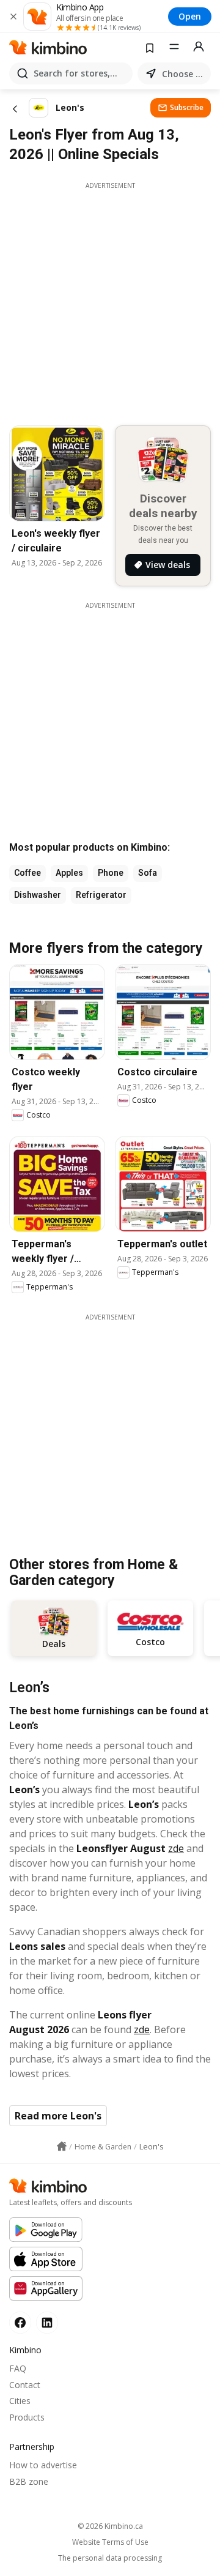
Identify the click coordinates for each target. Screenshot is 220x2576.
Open (190, 16)
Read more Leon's (58, 2116)
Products (27, 2417)
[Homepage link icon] (62, 2146)
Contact (25, 2385)
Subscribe (187, 107)
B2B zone (29, 2481)
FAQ (18, 2368)
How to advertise (43, 2465)
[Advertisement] (110, 301)
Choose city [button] (184, 74)
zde (176, 1848)
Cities (20, 2401)
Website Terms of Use (110, 2542)
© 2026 (110, 2526)
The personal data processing (110, 2558)
